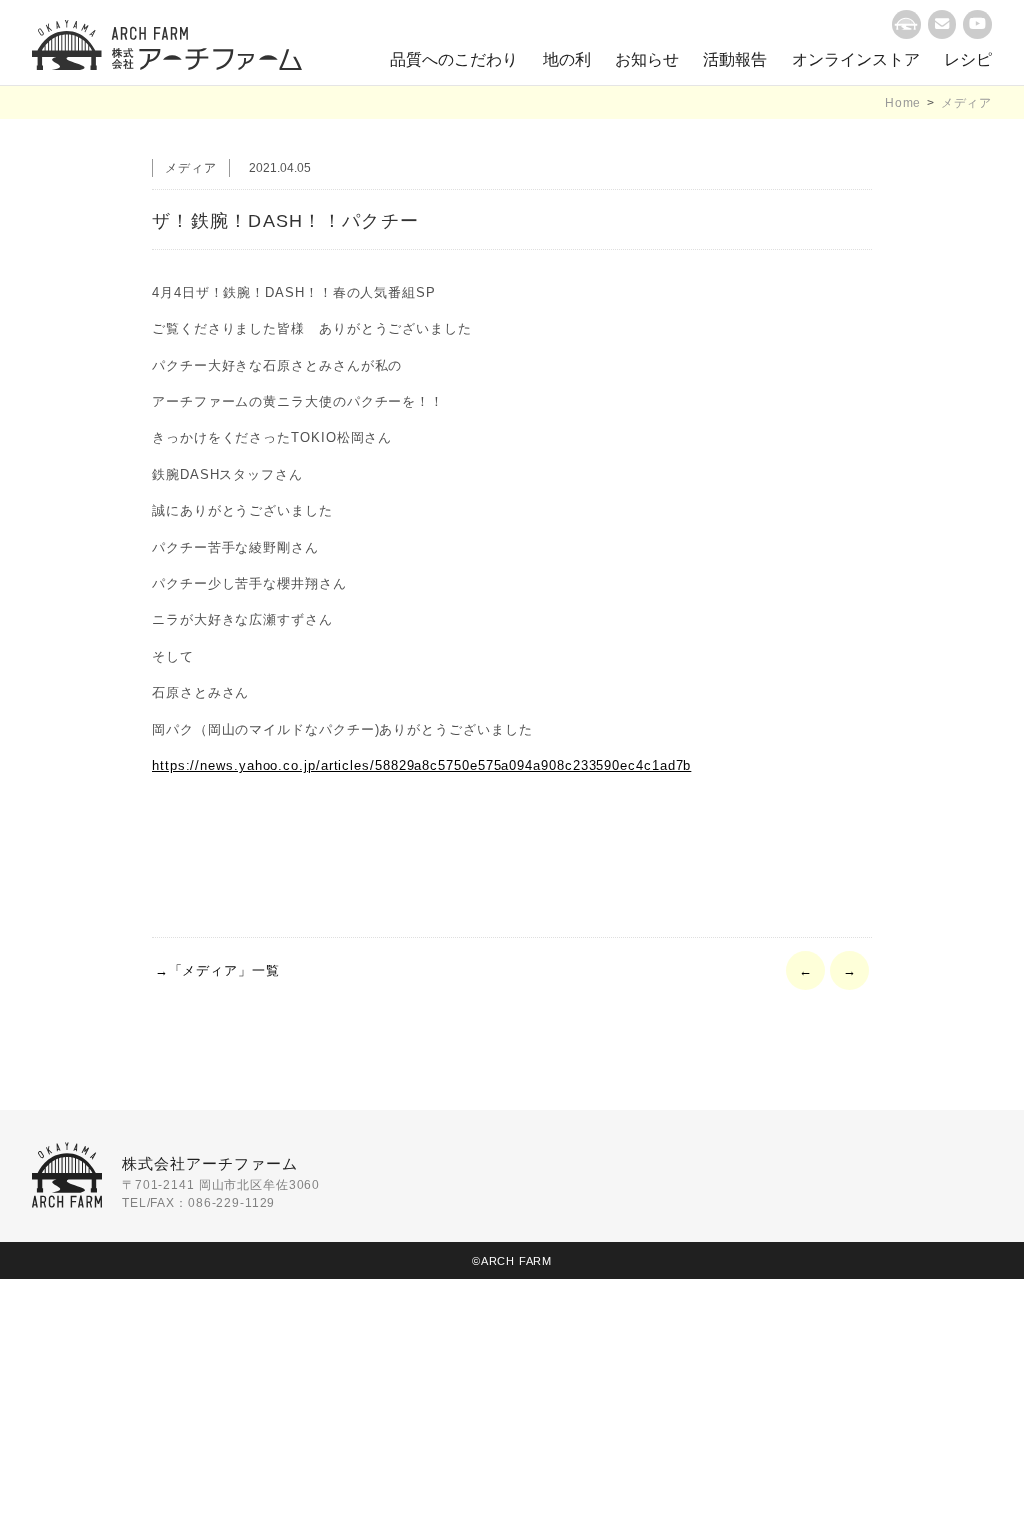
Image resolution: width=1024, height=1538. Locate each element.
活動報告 (735, 60)
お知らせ (647, 60)
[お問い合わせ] (942, 24)
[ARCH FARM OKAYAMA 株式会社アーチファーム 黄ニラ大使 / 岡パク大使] (167, 45)
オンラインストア (856, 60)
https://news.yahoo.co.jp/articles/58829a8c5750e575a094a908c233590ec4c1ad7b (421, 765)
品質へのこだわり (454, 60)
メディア (966, 102)
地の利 (567, 60)
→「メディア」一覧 (217, 970)
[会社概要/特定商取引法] (906, 24)
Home (903, 102)
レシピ (968, 60)
